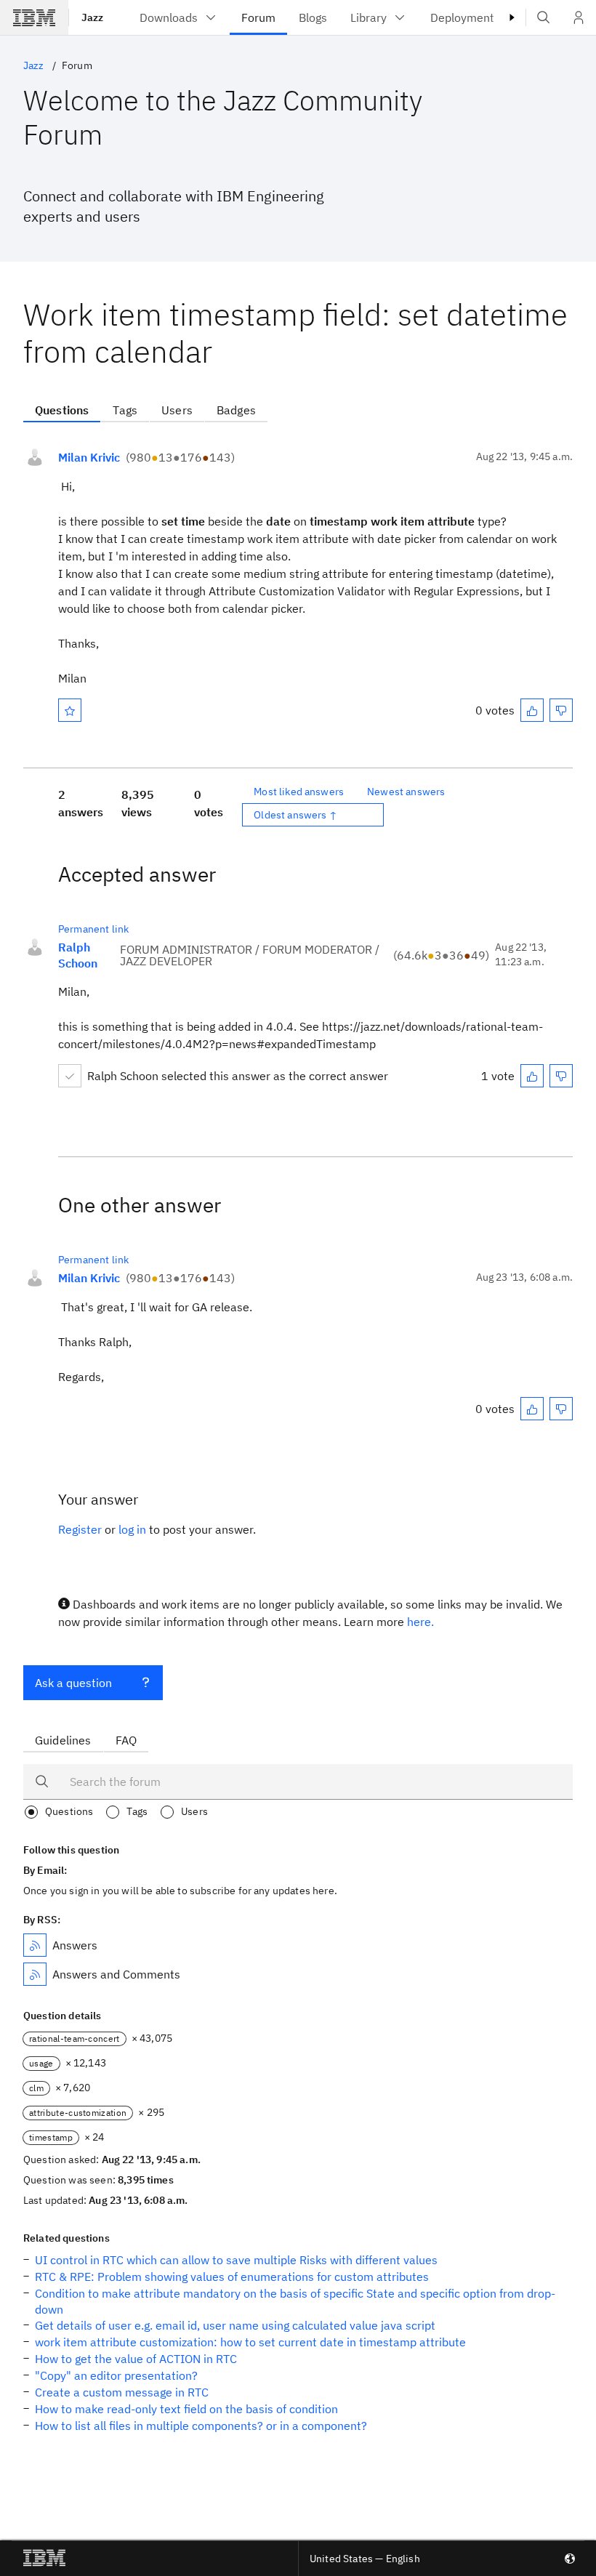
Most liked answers (299, 792)
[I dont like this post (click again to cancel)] (561, 710)
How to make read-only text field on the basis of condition (186, 2409)
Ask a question (73, 1683)
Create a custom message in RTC (122, 2392)
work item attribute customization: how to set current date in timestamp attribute (250, 2342)
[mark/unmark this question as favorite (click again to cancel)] (70, 710)
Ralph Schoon (78, 955)
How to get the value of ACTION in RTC (136, 2359)
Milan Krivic (89, 457)
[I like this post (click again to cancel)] (532, 710)
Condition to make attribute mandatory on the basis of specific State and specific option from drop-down (295, 2301)
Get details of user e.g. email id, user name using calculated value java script (235, 2325)
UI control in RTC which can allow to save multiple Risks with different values (236, 2260)
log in (132, 1529)
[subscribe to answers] (35, 1945)
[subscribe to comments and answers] (35, 1974)
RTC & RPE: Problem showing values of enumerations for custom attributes (232, 2277)
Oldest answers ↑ (295, 815)
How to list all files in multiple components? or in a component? (201, 2426)
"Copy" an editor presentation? (116, 2375)
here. (420, 1622)
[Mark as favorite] (70, 710)
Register (80, 1529)
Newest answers (406, 792)
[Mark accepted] (70, 1076)
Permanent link (93, 929)
